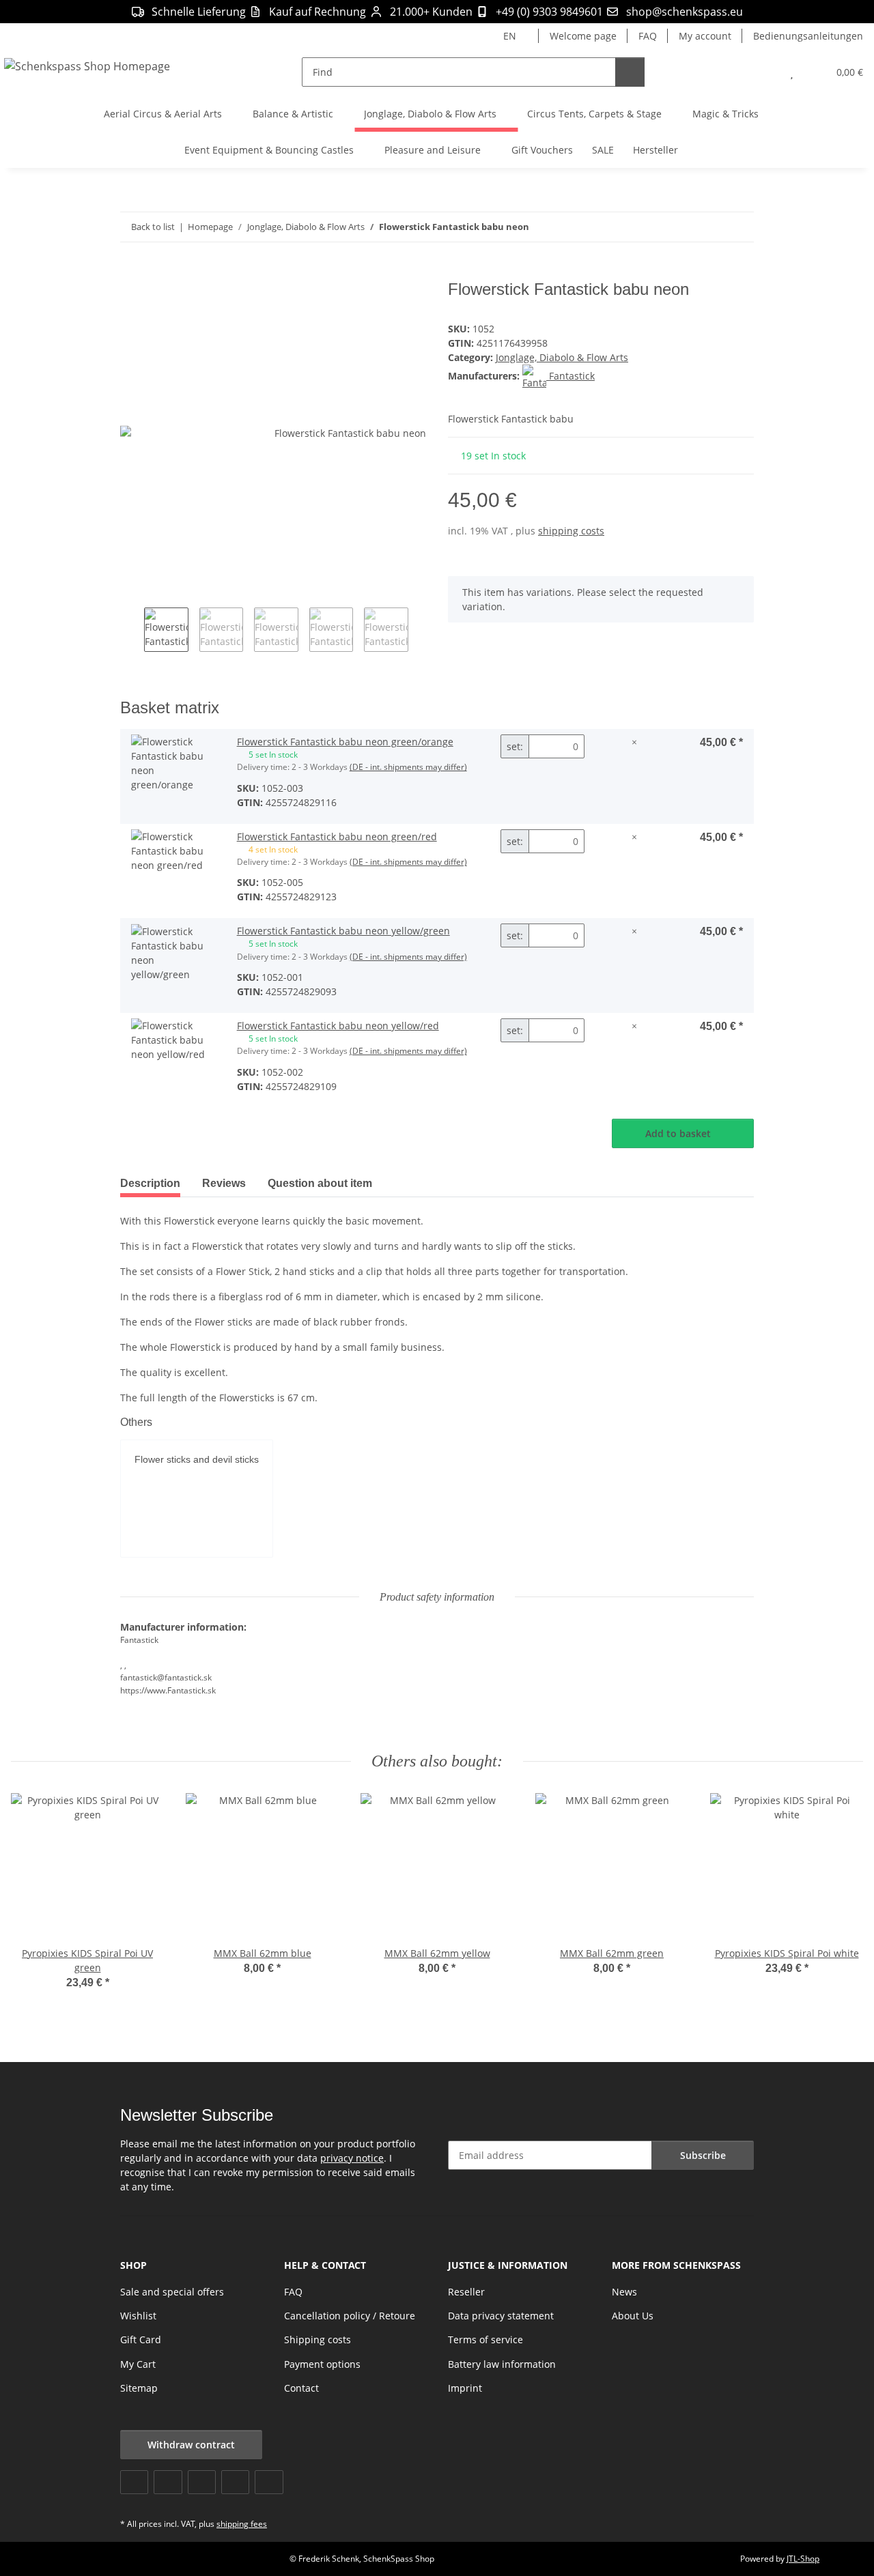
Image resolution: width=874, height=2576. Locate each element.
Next (420, 631)
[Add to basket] (131, 272)
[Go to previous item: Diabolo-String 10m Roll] (710, 227)
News (624, 2292)
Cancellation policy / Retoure (350, 2316)
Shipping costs (318, 2339)
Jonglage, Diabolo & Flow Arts (562, 357)
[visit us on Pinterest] (202, 2482)
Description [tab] (150, 1183)
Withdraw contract (191, 2445)
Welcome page (583, 36)
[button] (764, 72)
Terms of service (485, 2339)
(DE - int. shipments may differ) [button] (408, 767)
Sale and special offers (172, 2292)
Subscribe (703, 2155)
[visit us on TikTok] (269, 2482)
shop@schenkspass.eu (685, 12)
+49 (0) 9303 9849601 (549, 12)
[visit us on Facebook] (134, 2482)
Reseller (466, 2292)
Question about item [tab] (320, 1183)
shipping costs (571, 531)
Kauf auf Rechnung (318, 12)
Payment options (322, 2364)
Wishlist (138, 2316)
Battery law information (502, 2364)
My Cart (138, 2364)
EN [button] (510, 36)
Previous (132, 631)
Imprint (465, 2388)
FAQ (648, 36)
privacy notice (352, 2158)
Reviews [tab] (224, 1183)
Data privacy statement (501, 2316)
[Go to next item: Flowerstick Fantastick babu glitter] (739, 227)
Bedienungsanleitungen (808, 36)
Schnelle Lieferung (199, 12)
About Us (633, 2316)
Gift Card (141, 2339)
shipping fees (242, 2524)
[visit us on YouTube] (168, 2482)
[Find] (630, 72)
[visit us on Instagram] (235, 2482)
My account (705, 36)
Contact (301, 2388)
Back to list (153, 227)
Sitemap (139, 2388)
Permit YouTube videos (185, 1517)
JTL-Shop (803, 2559)
